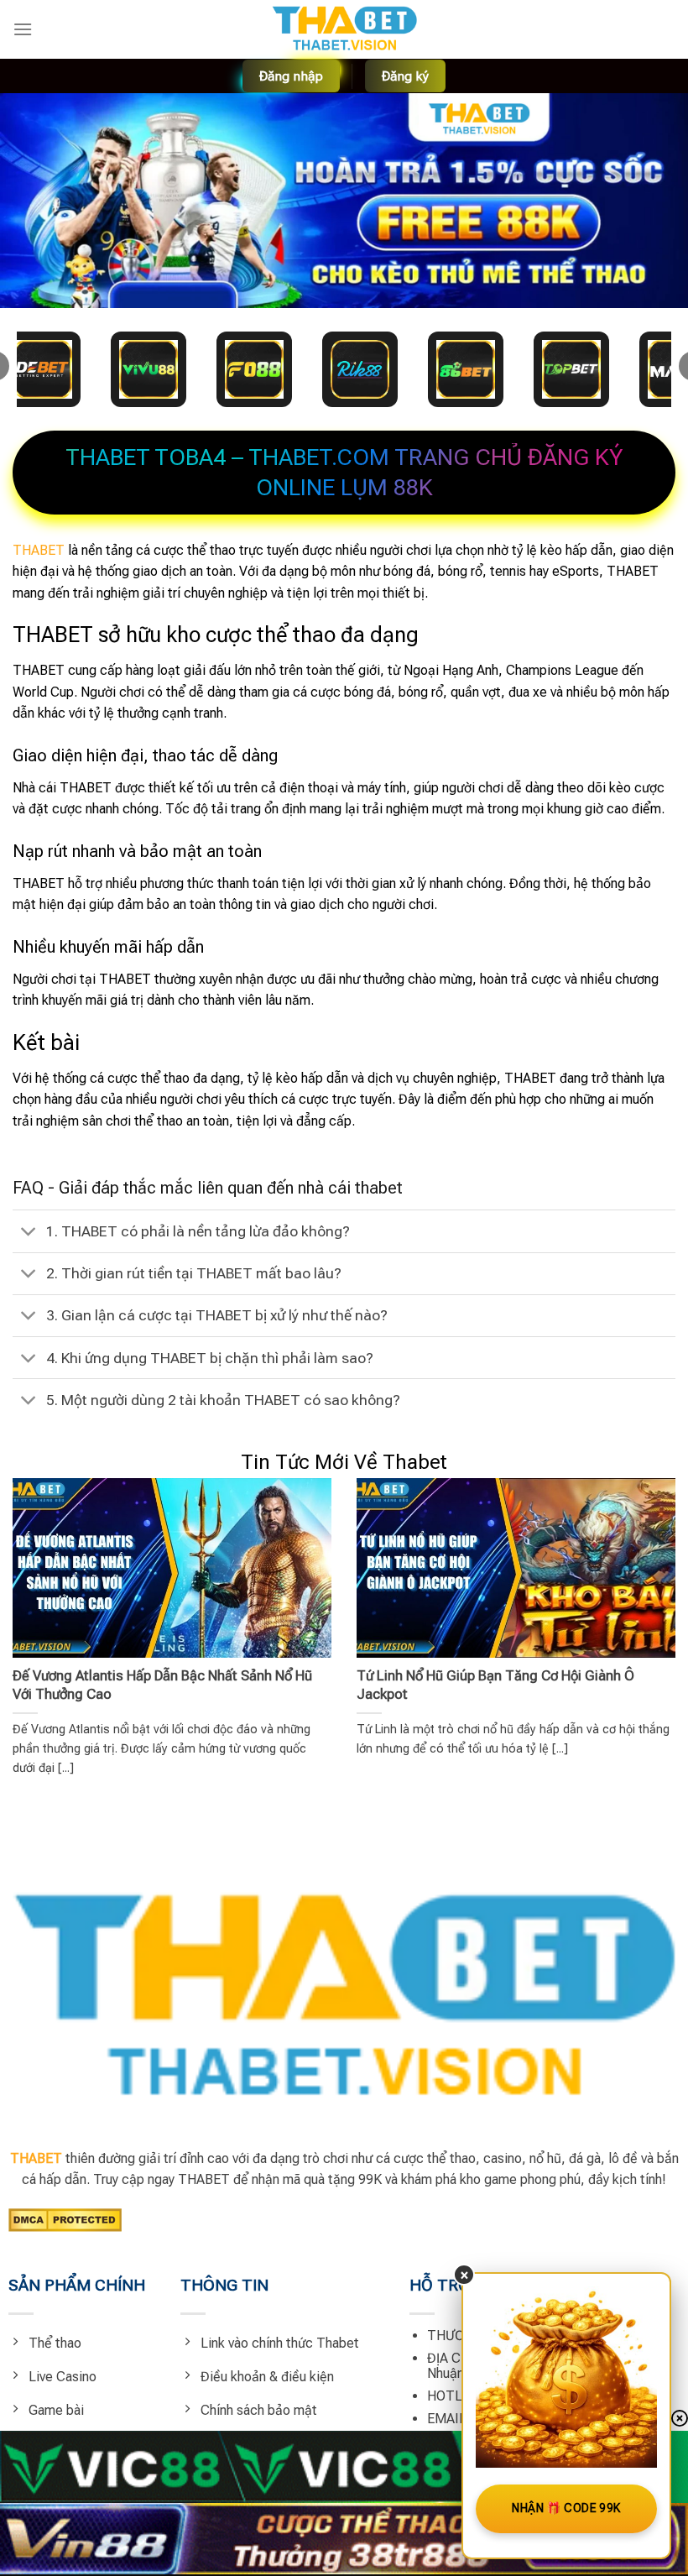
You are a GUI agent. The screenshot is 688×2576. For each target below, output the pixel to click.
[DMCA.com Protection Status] (65, 2219)
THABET (39, 550)
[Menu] (23, 29)
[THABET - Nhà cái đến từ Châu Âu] (344, 29)
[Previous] (35, 1615)
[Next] (653, 1615)
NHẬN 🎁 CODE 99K (566, 2508)
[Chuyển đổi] (29, 1233)
